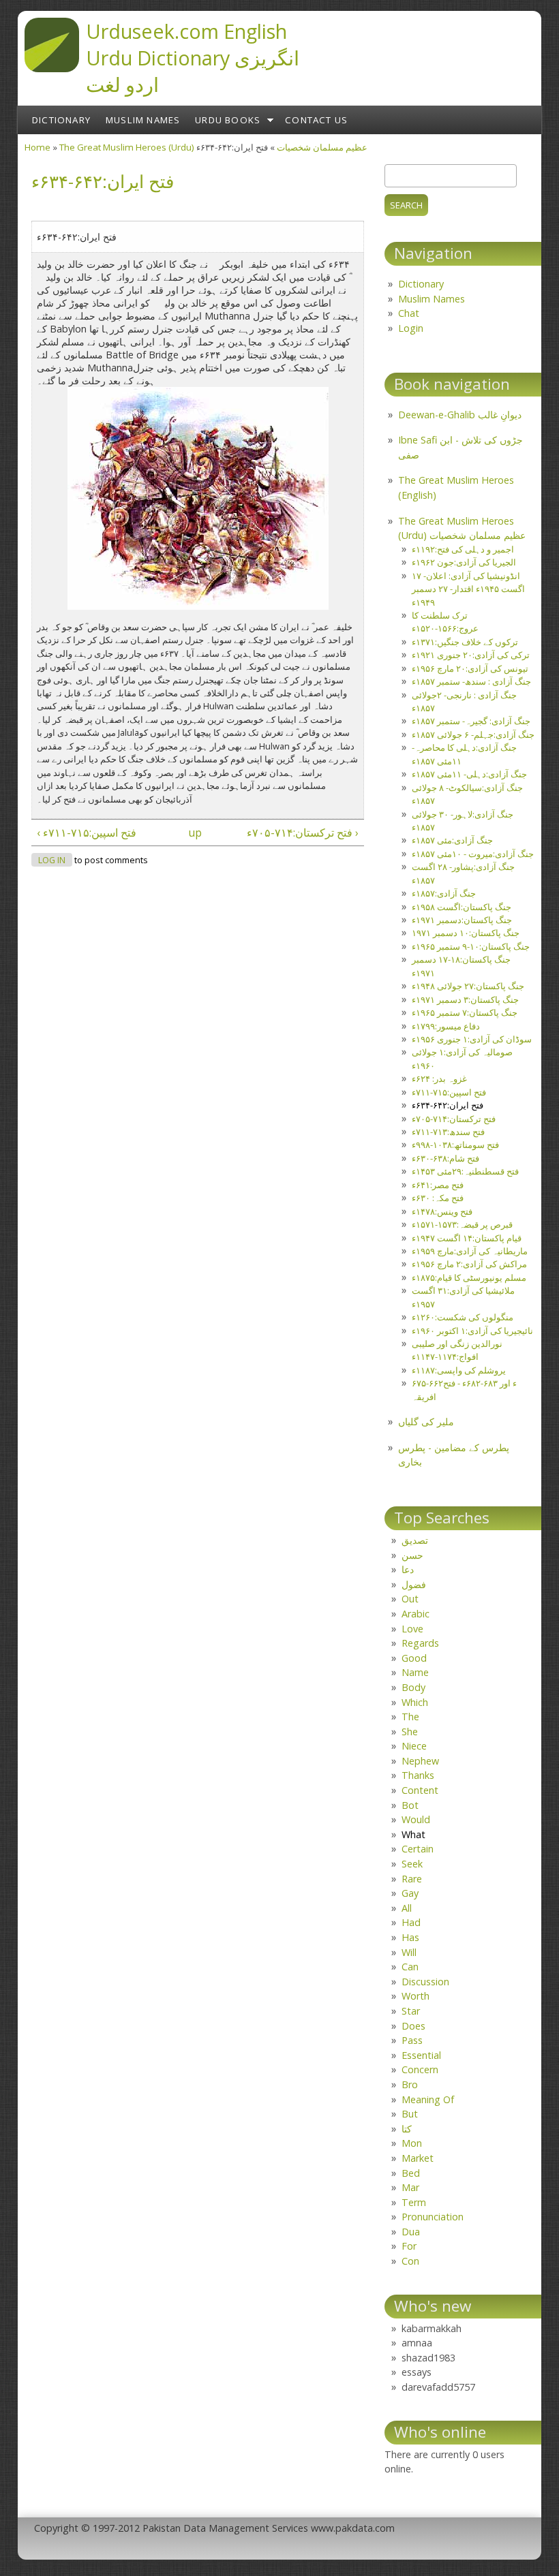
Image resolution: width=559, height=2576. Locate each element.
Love (412, 1629)
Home (37, 147)
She (410, 1732)
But (410, 2114)
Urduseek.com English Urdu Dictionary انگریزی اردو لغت (193, 58)
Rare (412, 1879)
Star (411, 2011)
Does (413, 2026)
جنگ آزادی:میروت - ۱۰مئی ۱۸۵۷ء (473, 854)
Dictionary (61, 120)
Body (413, 1687)
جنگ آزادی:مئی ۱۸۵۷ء (452, 840)
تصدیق (415, 1540)
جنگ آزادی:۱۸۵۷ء (444, 893)
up (195, 833)
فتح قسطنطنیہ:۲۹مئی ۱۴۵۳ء (465, 1171)
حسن (412, 1555)
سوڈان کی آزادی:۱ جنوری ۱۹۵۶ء (472, 1039)
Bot (410, 1805)
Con (410, 2261)
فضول (414, 1584)
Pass (412, 2040)
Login (411, 328)
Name (415, 1672)
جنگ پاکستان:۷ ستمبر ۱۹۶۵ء (465, 1012)
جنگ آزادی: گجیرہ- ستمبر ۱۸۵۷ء (471, 721)
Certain (418, 1849)
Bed (411, 2173)
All (407, 1908)
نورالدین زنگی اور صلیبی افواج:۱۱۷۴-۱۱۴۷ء (457, 1350)
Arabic (416, 1614)
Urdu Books (228, 120)
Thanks (418, 1775)
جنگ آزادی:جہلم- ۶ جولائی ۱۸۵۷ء (473, 734)
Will (409, 1952)
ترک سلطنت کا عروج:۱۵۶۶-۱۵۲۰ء (445, 622)
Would (416, 1819)
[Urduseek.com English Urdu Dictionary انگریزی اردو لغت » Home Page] (52, 68)
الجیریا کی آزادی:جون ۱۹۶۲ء (464, 562)
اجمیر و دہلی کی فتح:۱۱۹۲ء (463, 549)
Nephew (420, 1761)
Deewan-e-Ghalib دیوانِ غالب (460, 415)
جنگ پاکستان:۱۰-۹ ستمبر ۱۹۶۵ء (471, 946)
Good (414, 1658)
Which (415, 1702)
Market (418, 2158)
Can (410, 1967)
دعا (408, 1569)
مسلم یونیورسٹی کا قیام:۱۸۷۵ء (469, 1277)
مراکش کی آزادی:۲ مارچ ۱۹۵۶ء (469, 1264)
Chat (409, 313)
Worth (416, 1996)
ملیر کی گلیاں (426, 1422)
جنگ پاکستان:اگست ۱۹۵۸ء (462, 907)
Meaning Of (428, 2099)
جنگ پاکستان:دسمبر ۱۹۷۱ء (462, 920)
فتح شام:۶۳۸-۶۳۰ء (445, 1158)
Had (411, 1922)
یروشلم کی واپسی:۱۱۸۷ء (459, 1370)
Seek (412, 1864)
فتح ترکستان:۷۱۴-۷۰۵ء (454, 1119)
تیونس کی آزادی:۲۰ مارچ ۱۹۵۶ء (470, 668)
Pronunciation (433, 2217)
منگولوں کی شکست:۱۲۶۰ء (463, 1317)
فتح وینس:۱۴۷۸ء (442, 1211)
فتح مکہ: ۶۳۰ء (438, 1198)
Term (414, 2202)
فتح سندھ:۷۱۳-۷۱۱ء (448, 1132)
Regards (420, 1643)
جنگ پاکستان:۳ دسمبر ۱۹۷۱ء (465, 999)
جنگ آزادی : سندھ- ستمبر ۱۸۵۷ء (471, 681)
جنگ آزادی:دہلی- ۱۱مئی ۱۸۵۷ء (469, 774)
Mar (410, 2187)
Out (410, 1599)
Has (410, 1937)
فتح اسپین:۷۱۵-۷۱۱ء (449, 1092)
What (413, 1834)
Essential (421, 2055)
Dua (411, 2232)
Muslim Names (143, 120)
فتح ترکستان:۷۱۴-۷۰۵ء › (303, 833)
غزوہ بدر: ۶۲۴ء (439, 1078)
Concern (420, 2069)
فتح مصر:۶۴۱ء (438, 1185)
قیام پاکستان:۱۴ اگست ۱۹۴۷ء (467, 1238)
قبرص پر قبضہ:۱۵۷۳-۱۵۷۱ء (462, 1224)
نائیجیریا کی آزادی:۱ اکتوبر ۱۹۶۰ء (472, 1331)
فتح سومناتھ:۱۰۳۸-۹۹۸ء (455, 1145)
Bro (410, 2084)
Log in (52, 860)
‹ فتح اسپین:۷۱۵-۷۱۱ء (87, 833)
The (410, 1717)
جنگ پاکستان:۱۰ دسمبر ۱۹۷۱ (466, 933)
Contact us (316, 120)
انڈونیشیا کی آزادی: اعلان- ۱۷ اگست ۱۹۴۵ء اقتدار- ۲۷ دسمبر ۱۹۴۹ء (468, 589)
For (409, 2246)
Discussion (425, 1982)
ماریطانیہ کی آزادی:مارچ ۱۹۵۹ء (470, 1251)
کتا (407, 2129)
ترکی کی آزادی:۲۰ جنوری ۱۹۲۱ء (471, 655)
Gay (410, 1893)
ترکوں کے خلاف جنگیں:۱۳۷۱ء (465, 642)
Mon (412, 2143)
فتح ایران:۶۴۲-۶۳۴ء (448, 1105)
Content (420, 1790)
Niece (414, 1746)
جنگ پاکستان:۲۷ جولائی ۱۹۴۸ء (468, 986)
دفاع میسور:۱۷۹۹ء (446, 1026)
